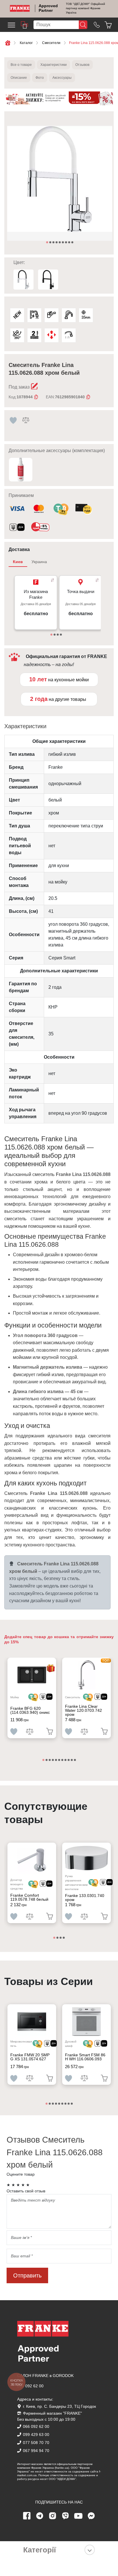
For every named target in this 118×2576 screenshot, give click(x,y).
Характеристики (54, 65)
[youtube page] (78, 2516)
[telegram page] (40, 2516)
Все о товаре (21, 65)
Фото (40, 78)
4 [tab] (57, 243)
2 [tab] (51, 243)
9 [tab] (73, 243)
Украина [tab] (39, 562)
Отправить (27, 2275)
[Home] (20, 8)
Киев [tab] (18, 562)
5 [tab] (60, 243)
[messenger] (91, 2516)
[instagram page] (53, 2516)
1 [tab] (48, 243)
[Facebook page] (27, 2516)
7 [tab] (66, 243)
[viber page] (66, 2516)
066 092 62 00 (30, 2386)
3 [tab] (54, 243)
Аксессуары (62, 78)
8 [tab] (70, 243)
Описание (19, 78)
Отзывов (82, 65)
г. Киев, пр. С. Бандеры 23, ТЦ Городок (59, 2406)
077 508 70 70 (36, 2443)
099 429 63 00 (36, 2435)
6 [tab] (63, 243)
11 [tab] (75, 1760)
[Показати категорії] (90, 2550)
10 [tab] (72, 1760)
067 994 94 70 (36, 2451)
